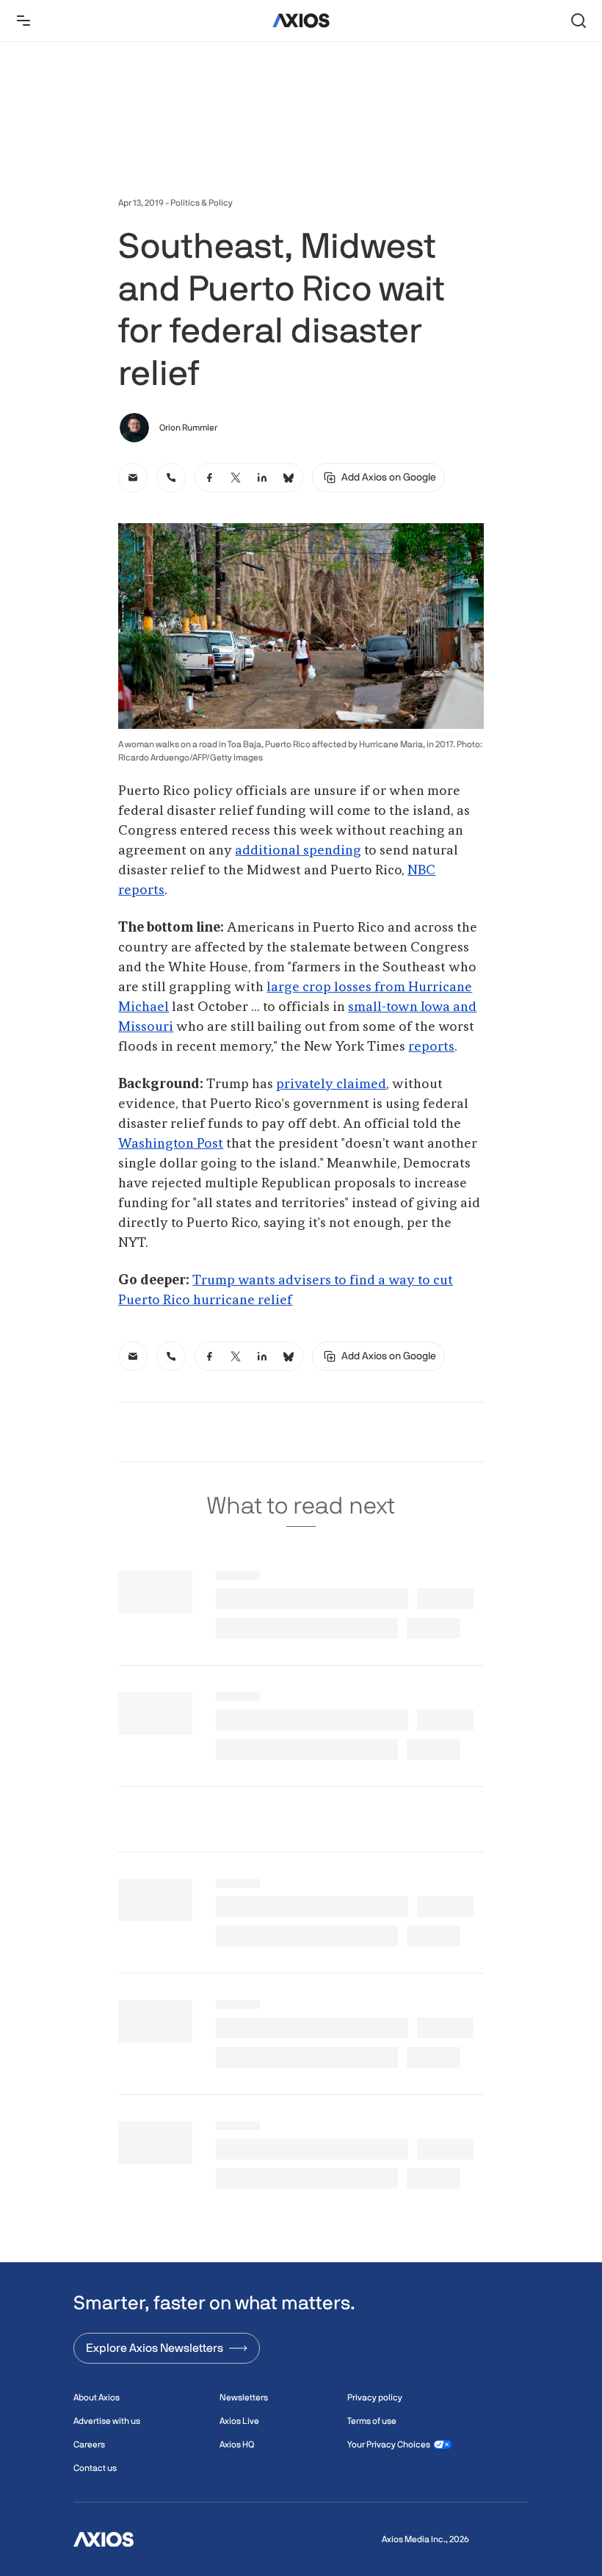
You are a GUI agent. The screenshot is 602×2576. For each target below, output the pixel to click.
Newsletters (244, 2397)
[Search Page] (579, 21)
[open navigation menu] (23, 21)
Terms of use (372, 2421)
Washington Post (171, 1144)
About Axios (97, 2397)
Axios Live (239, 2421)
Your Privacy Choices (389, 2444)
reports (431, 1047)
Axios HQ (237, 2444)
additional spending (298, 851)
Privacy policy (375, 2397)
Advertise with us (107, 2421)
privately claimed (331, 1084)
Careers (89, 2444)
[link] (133, 478)
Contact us (95, 2468)
